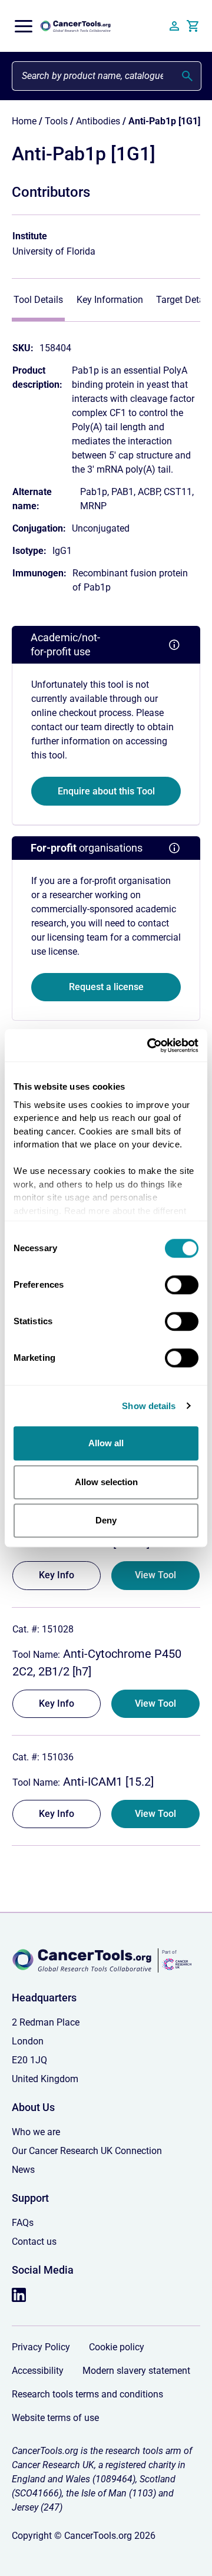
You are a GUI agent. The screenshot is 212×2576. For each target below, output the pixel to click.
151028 (57, 1629)
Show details (149, 1406)
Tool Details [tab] (38, 300)
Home (24, 121)
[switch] (182, 1285)
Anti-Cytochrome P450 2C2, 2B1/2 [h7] (97, 1663)
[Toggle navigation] (24, 26)
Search (187, 76)
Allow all (106, 1443)
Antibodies (98, 121)
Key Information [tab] (110, 300)
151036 (57, 1757)
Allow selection (106, 1482)
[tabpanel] (106, 462)
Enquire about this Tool (106, 791)
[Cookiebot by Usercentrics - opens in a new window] (150, 1045)
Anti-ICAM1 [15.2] (107, 1782)
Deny (106, 1520)
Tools (56, 121)
